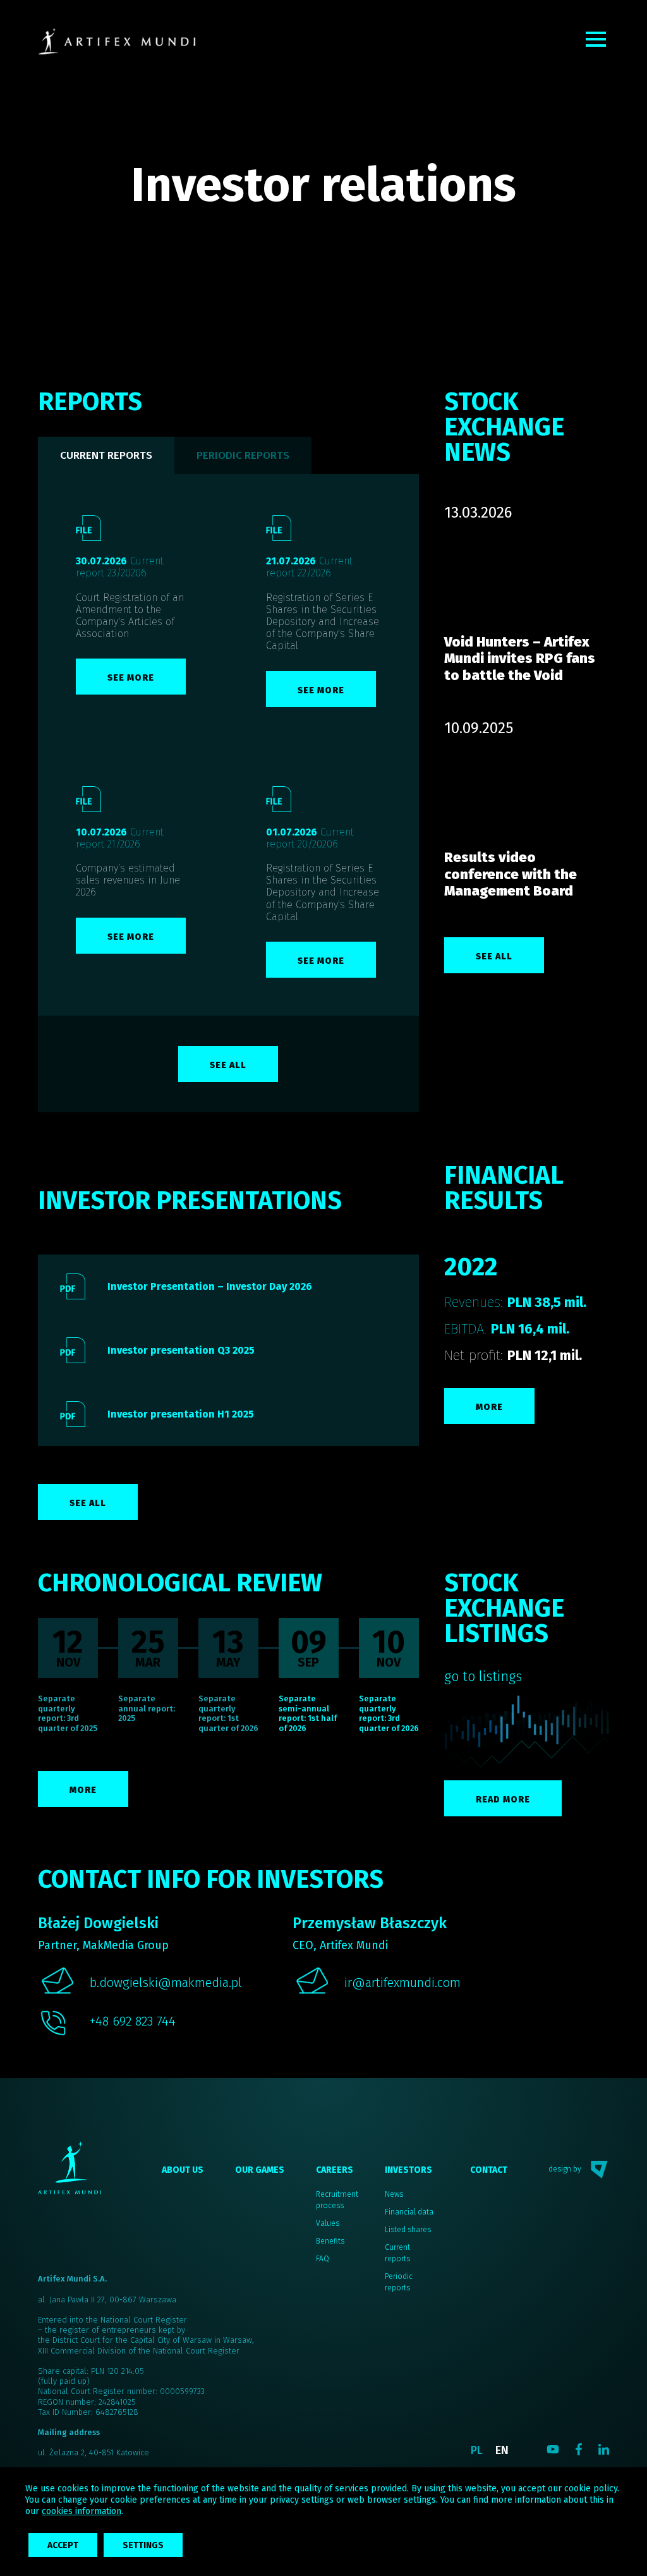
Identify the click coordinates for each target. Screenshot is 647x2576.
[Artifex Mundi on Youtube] (553, 2449)
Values (328, 2223)
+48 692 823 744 (133, 2021)
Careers (335, 2170)
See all (228, 1065)
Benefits (330, 2241)
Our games (260, 2170)
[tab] (243, 455)
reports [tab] (106, 455)
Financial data (409, 2212)
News (394, 2194)
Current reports (397, 2253)
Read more (503, 1800)
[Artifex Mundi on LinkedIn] (604, 2449)
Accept (63, 2545)
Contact (489, 2170)
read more (526, 579)
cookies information (82, 2511)
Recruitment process (337, 2200)
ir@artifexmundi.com (402, 1983)
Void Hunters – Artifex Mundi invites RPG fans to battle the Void (520, 659)
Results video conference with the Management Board (511, 874)
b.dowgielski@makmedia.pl (166, 1983)
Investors (408, 2170)
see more (131, 678)
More (489, 1407)
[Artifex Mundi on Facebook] (579, 2449)
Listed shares (408, 2230)
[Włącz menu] (596, 39)
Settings (143, 2545)
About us (183, 2170)
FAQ (323, 2259)
